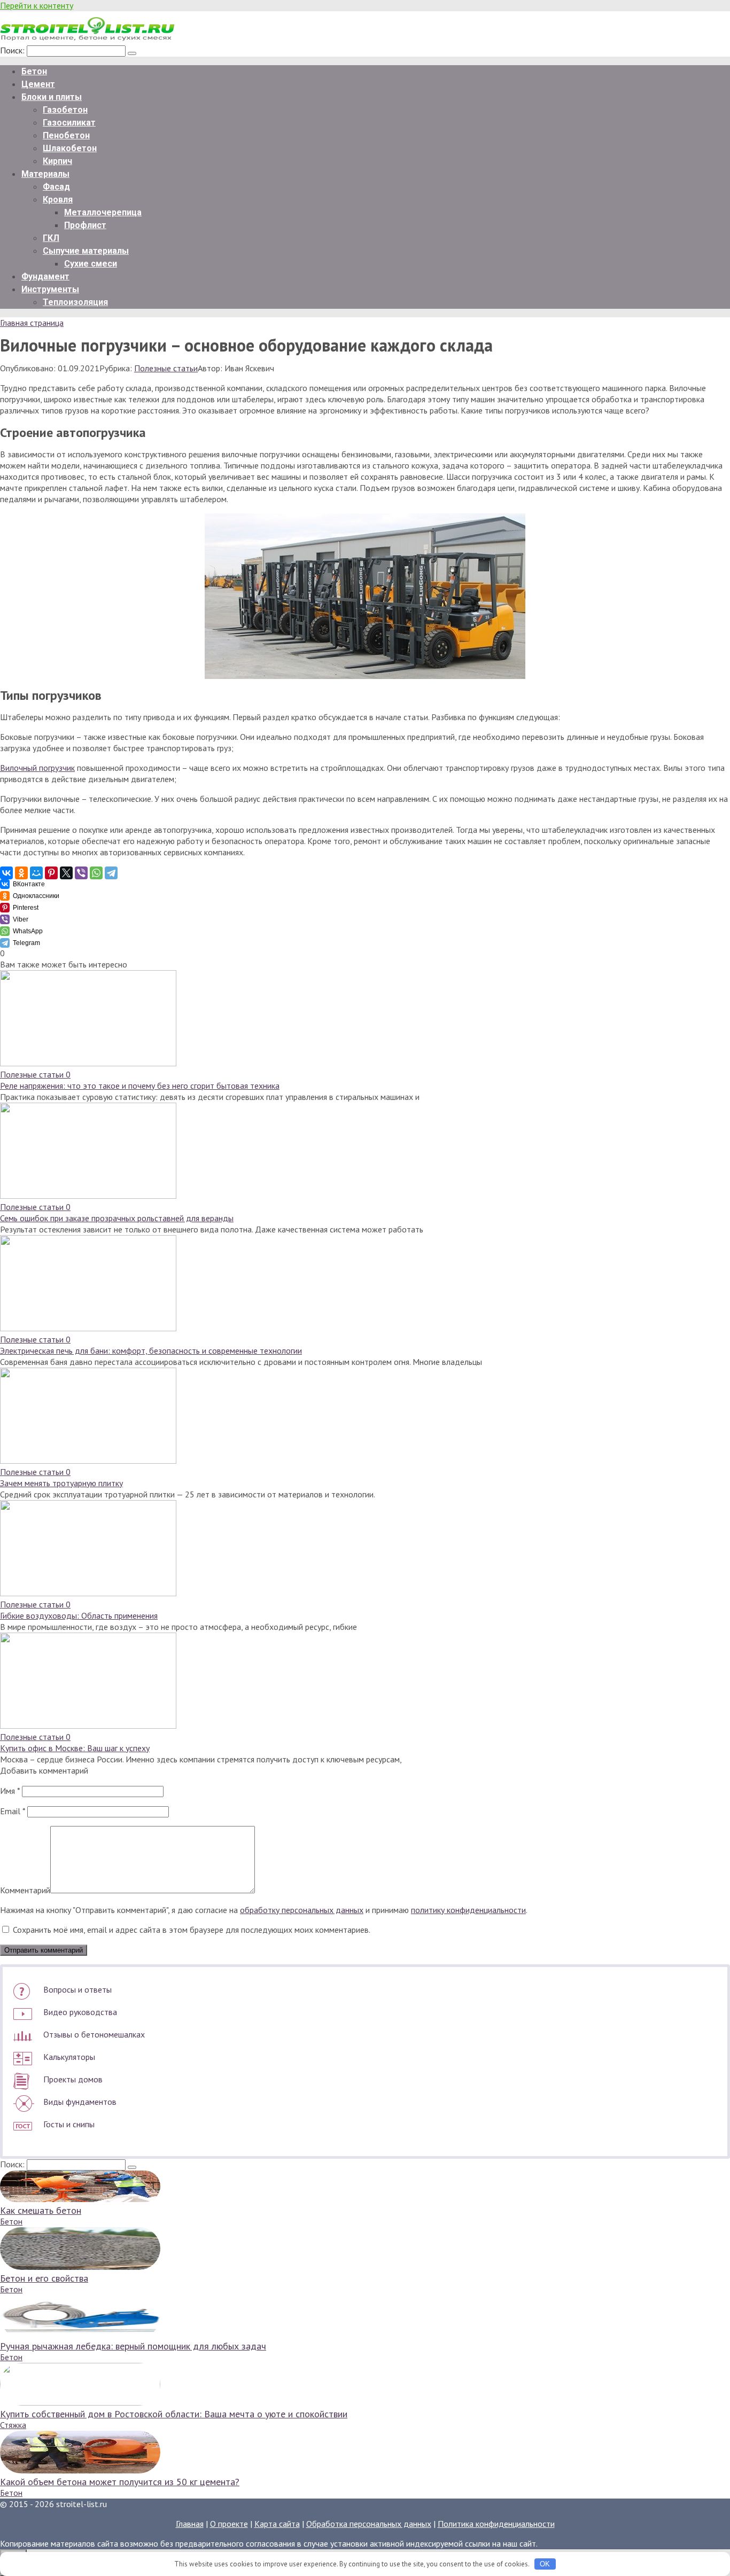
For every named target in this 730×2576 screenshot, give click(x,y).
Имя (10, 1791)
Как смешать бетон (41, 2210)
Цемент (38, 84)
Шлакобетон (70, 148)
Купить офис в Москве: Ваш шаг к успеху (75, 1748)
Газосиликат (69, 123)
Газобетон (65, 110)
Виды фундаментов (80, 2102)
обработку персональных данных (302, 1910)
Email (13, 1811)
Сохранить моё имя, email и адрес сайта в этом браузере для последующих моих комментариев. (192, 1930)
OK (545, 2564)
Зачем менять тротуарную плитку (61, 1483)
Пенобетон (66, 135)
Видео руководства (80, 2012)
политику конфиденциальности (468, 1910)
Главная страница (32, 323)
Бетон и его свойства (44, 2278)
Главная (190, 2524)
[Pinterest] (51, 873)
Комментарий (25, 1890)
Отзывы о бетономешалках (94, 2034)
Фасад (56, 187)
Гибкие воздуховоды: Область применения (79, 1615)
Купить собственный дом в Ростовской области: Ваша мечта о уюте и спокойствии (174, 2414)
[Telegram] (111, 873)
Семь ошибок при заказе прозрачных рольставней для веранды (117, 1218)
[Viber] (81, 873)
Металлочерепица (103, 212)
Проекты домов (73, 2079)
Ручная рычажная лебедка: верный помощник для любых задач (133, 2346)
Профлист (85, 225)
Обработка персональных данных (369, 2524)
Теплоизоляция (75, 302)
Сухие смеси (91, 264)
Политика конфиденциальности (496, 2524)
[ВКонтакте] (6, 873)
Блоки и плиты (52, 97)
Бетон (34, 71)
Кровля (58, 200)
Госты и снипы (69, 2124)
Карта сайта (277, 2524)
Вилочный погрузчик (37, 768)
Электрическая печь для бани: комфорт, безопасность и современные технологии (151, 1351)
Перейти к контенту (37, 5)
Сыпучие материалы (86, 251)
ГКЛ (51, 238)
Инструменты (50, 289)
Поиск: (13, 50)
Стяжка (13, 2425)
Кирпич (57, 161)
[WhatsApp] (96, 873)
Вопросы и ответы (77, 1989)
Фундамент (45, 276)
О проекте (229, 2524)
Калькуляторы (69, 2057)
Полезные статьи (166, 368)
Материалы (45, 174)
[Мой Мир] (36, 873)
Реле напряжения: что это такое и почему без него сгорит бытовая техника (140, 1086)
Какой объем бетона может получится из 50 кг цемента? (120, 2482)
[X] (66, 873)
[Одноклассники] (21, 873)
